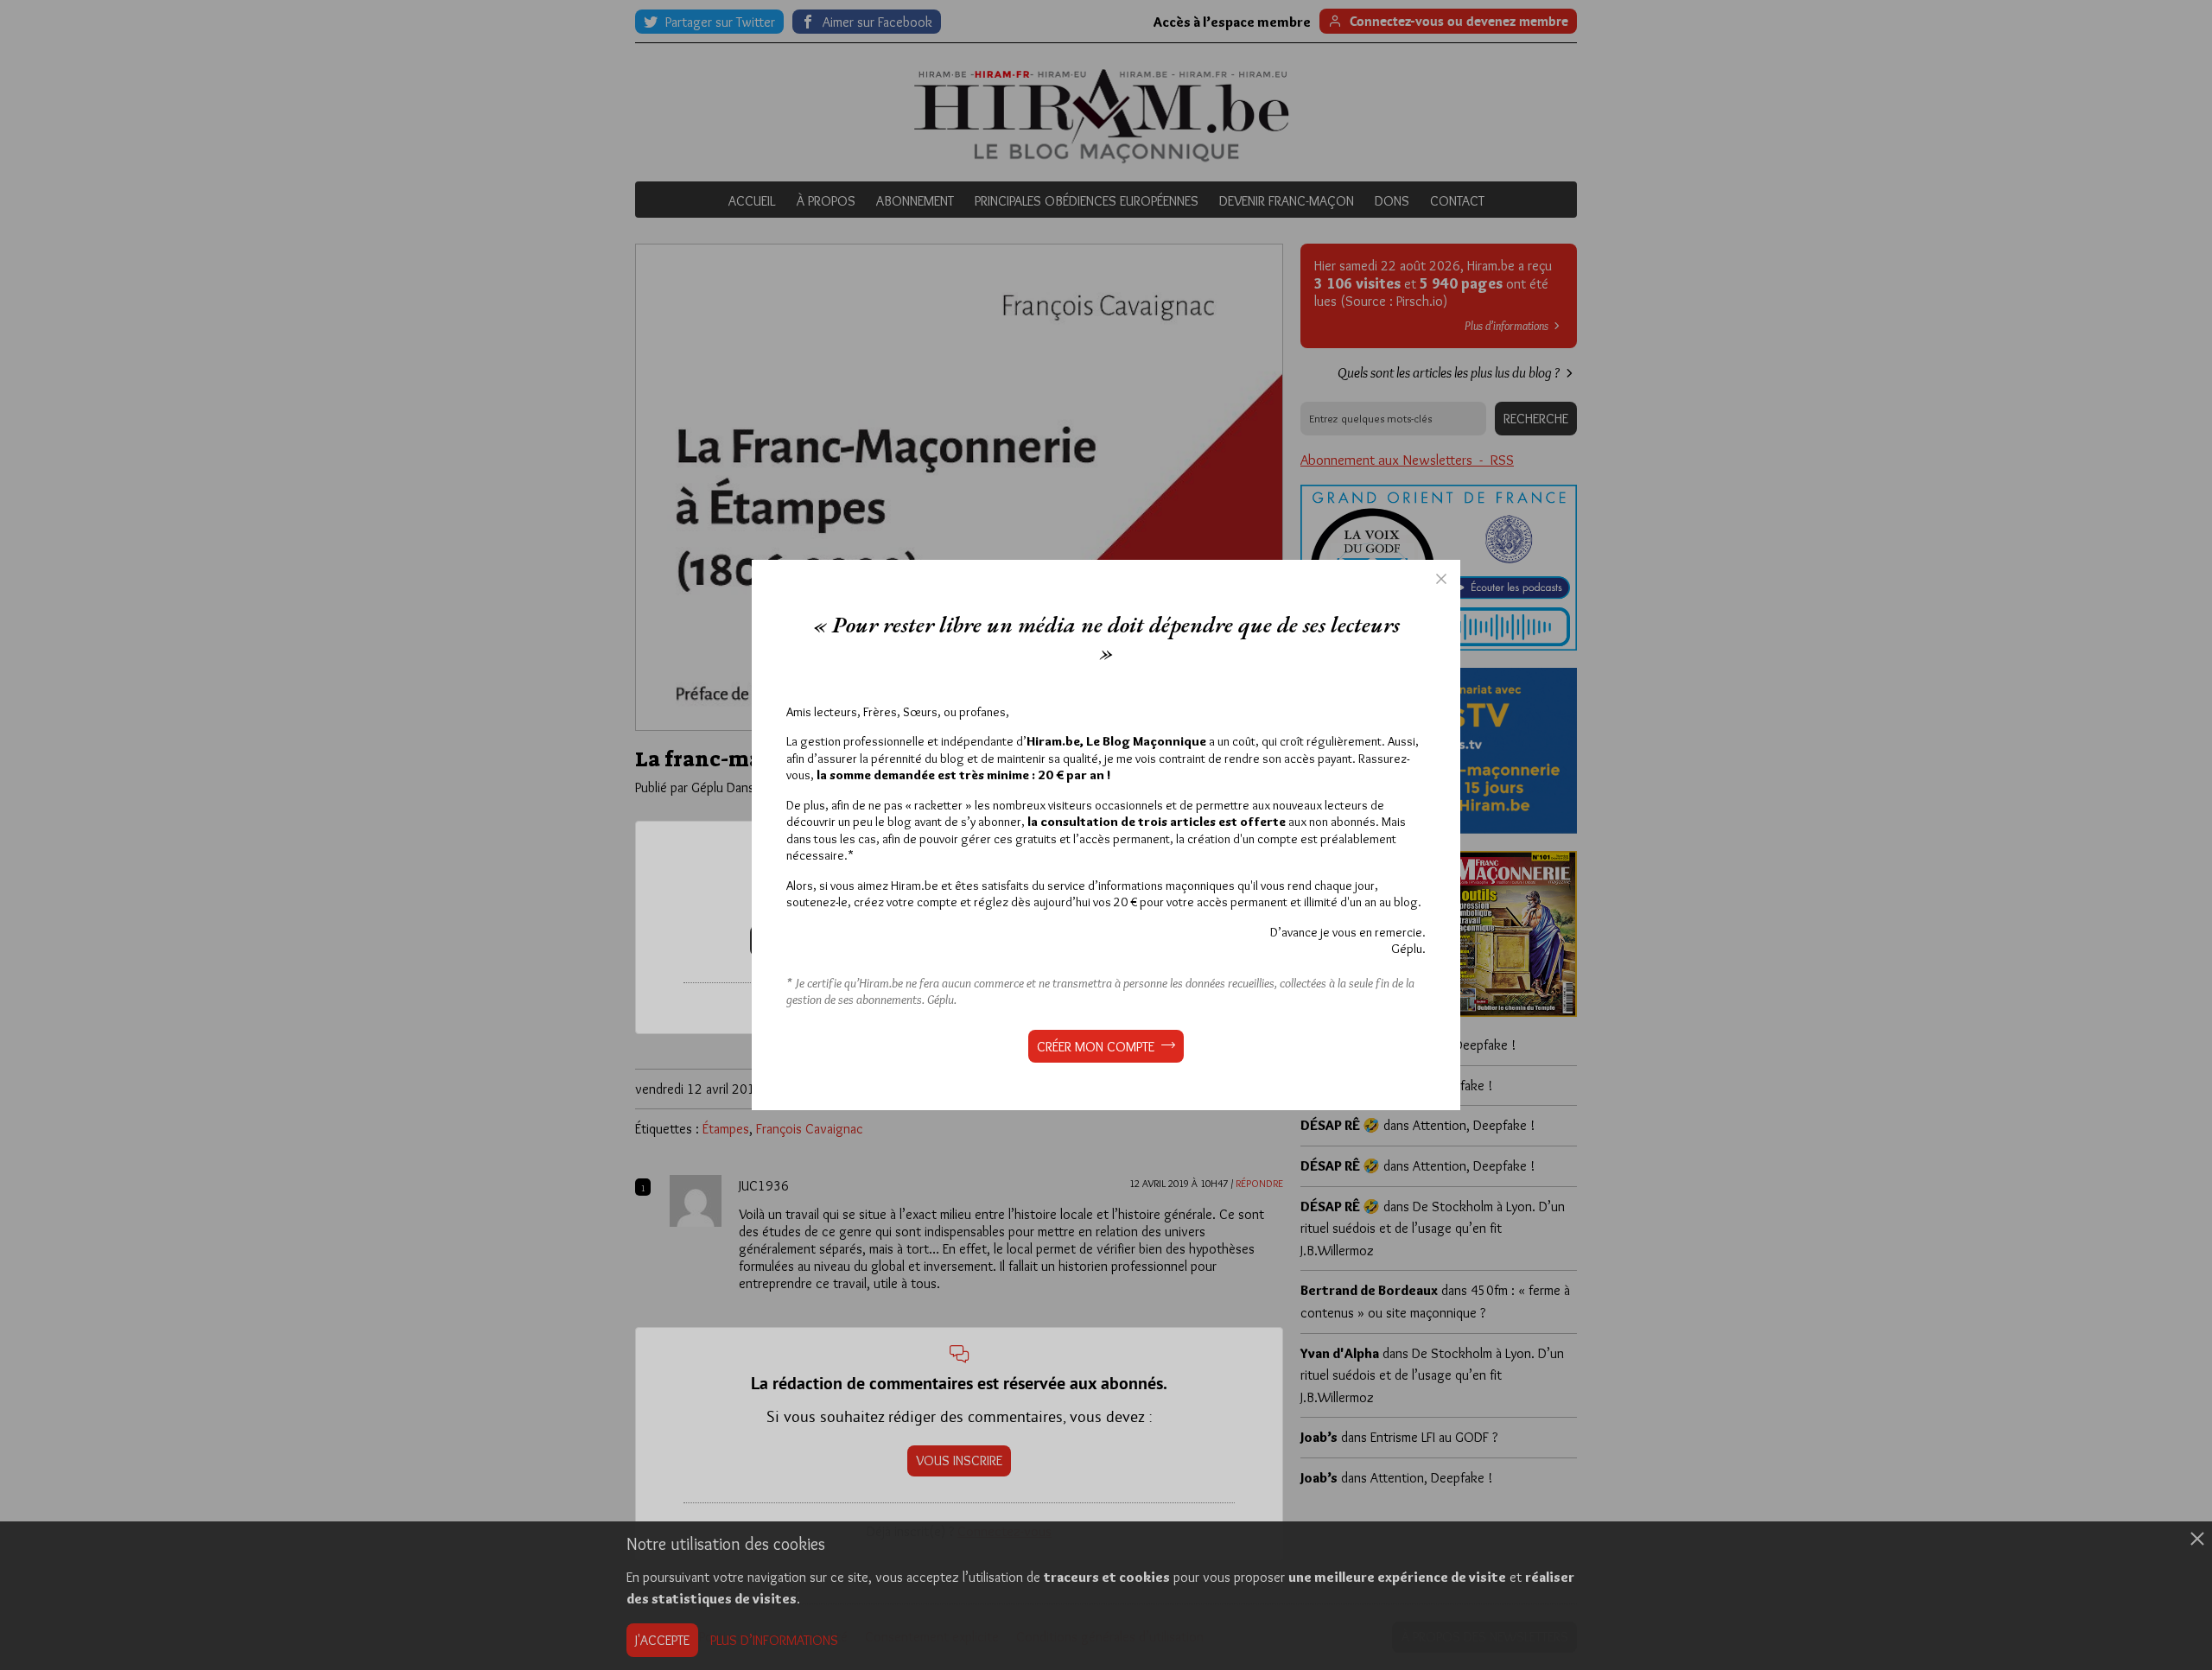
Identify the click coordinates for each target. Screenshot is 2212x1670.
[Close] (1441, 579)
